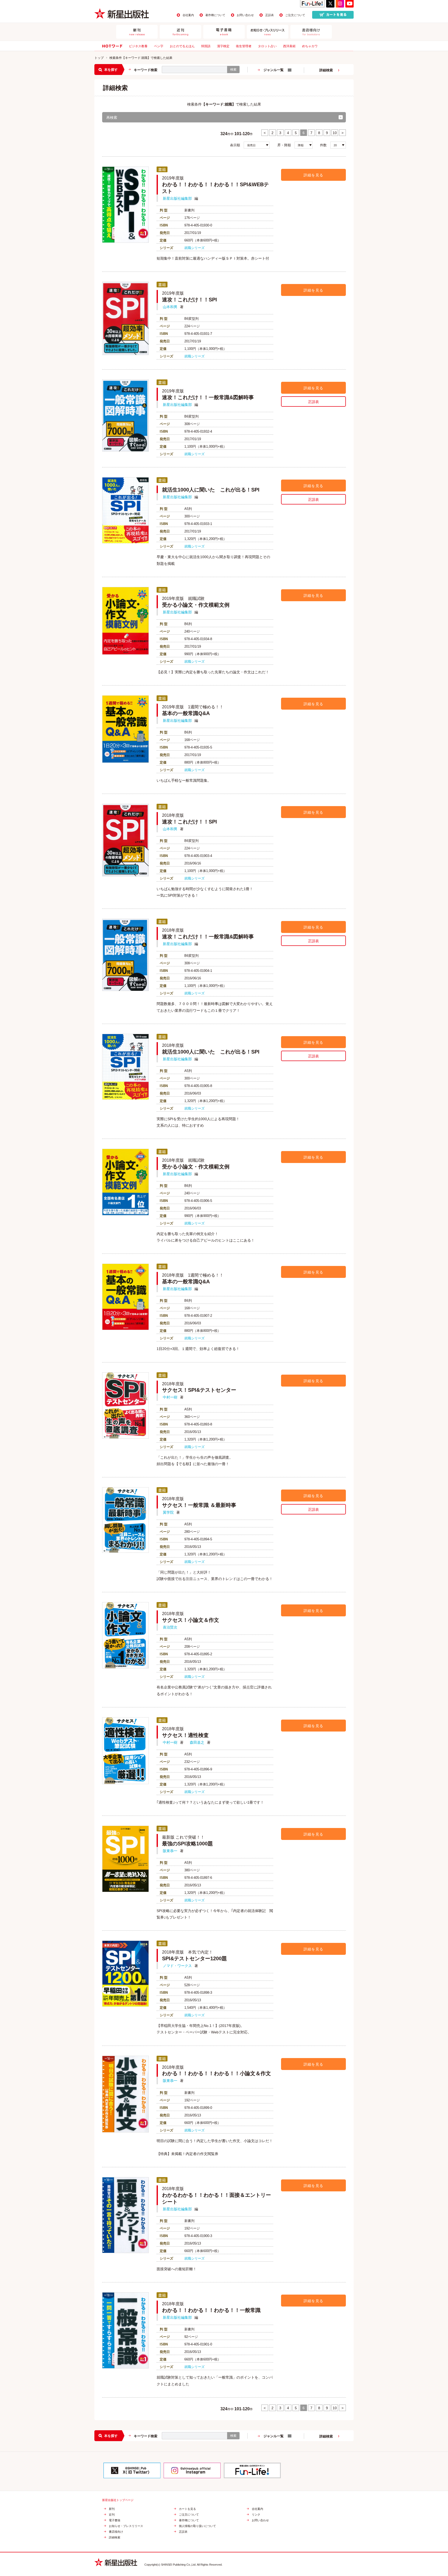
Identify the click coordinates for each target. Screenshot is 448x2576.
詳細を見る (314, 175)
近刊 (112, 2515)
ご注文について (295, 15)
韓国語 (206, 46)
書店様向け (116, 2532)
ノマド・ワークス (177, 1966)
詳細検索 (326, 70)
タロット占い (267, 46)
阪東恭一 (170, 1851)
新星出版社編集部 (177, 198)
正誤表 (269, 15)
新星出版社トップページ (118, 2500)
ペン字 (159, 46)
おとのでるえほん (182, 46)
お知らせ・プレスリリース (126, 2526)
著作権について (215, 15)
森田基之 (197, 1742)
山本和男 (170, 307)
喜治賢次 (170, 1627)
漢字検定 (223, 46)
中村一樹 (170, 1397)
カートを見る (187, 2509)
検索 (233, 70)
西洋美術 (289, 46)
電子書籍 (115, 2520)
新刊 (112, 2509)
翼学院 (168, 1512)
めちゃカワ (310, 46)
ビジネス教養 (138, 46)
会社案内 (188, 15)
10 (335, 133)
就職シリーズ (194, 248)
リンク (256, 2515)
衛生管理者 (244, 46)
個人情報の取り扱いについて (197, 2526)
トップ (99, 58)
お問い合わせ (245, 15)
